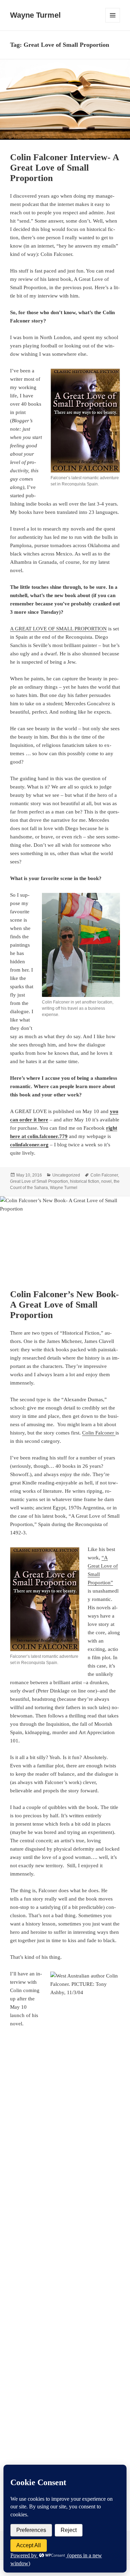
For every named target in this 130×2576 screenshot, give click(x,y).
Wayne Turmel (35, 15)
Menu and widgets (113, 22)
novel (106, 1181)
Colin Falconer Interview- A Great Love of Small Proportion (64, 168)
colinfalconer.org (29, 1145)
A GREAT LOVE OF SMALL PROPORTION (58, 629)
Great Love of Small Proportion (39, 1181)
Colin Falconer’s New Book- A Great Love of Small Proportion (64, 1305)
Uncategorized (66, 1175)
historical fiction (85, 1181)
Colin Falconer (104, 1175)
